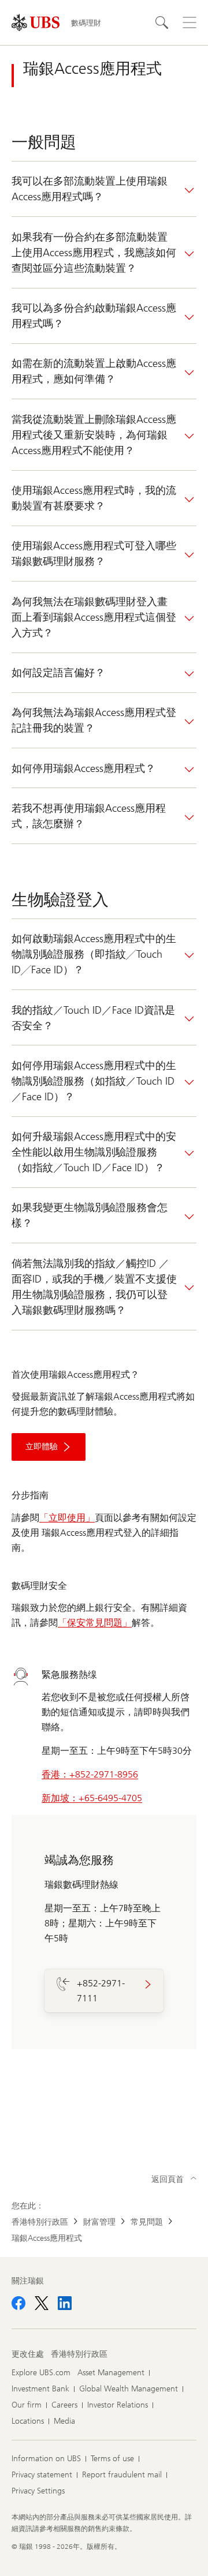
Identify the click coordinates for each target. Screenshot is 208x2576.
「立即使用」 (67, 1518)
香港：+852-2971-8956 (90, 1774)
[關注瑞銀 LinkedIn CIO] (65, 2303)
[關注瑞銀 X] (42, 2303)
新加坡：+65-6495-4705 (92, 1798)
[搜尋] (162, 23)
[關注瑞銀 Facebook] (18, 2303)
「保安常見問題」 (95, 1623)
